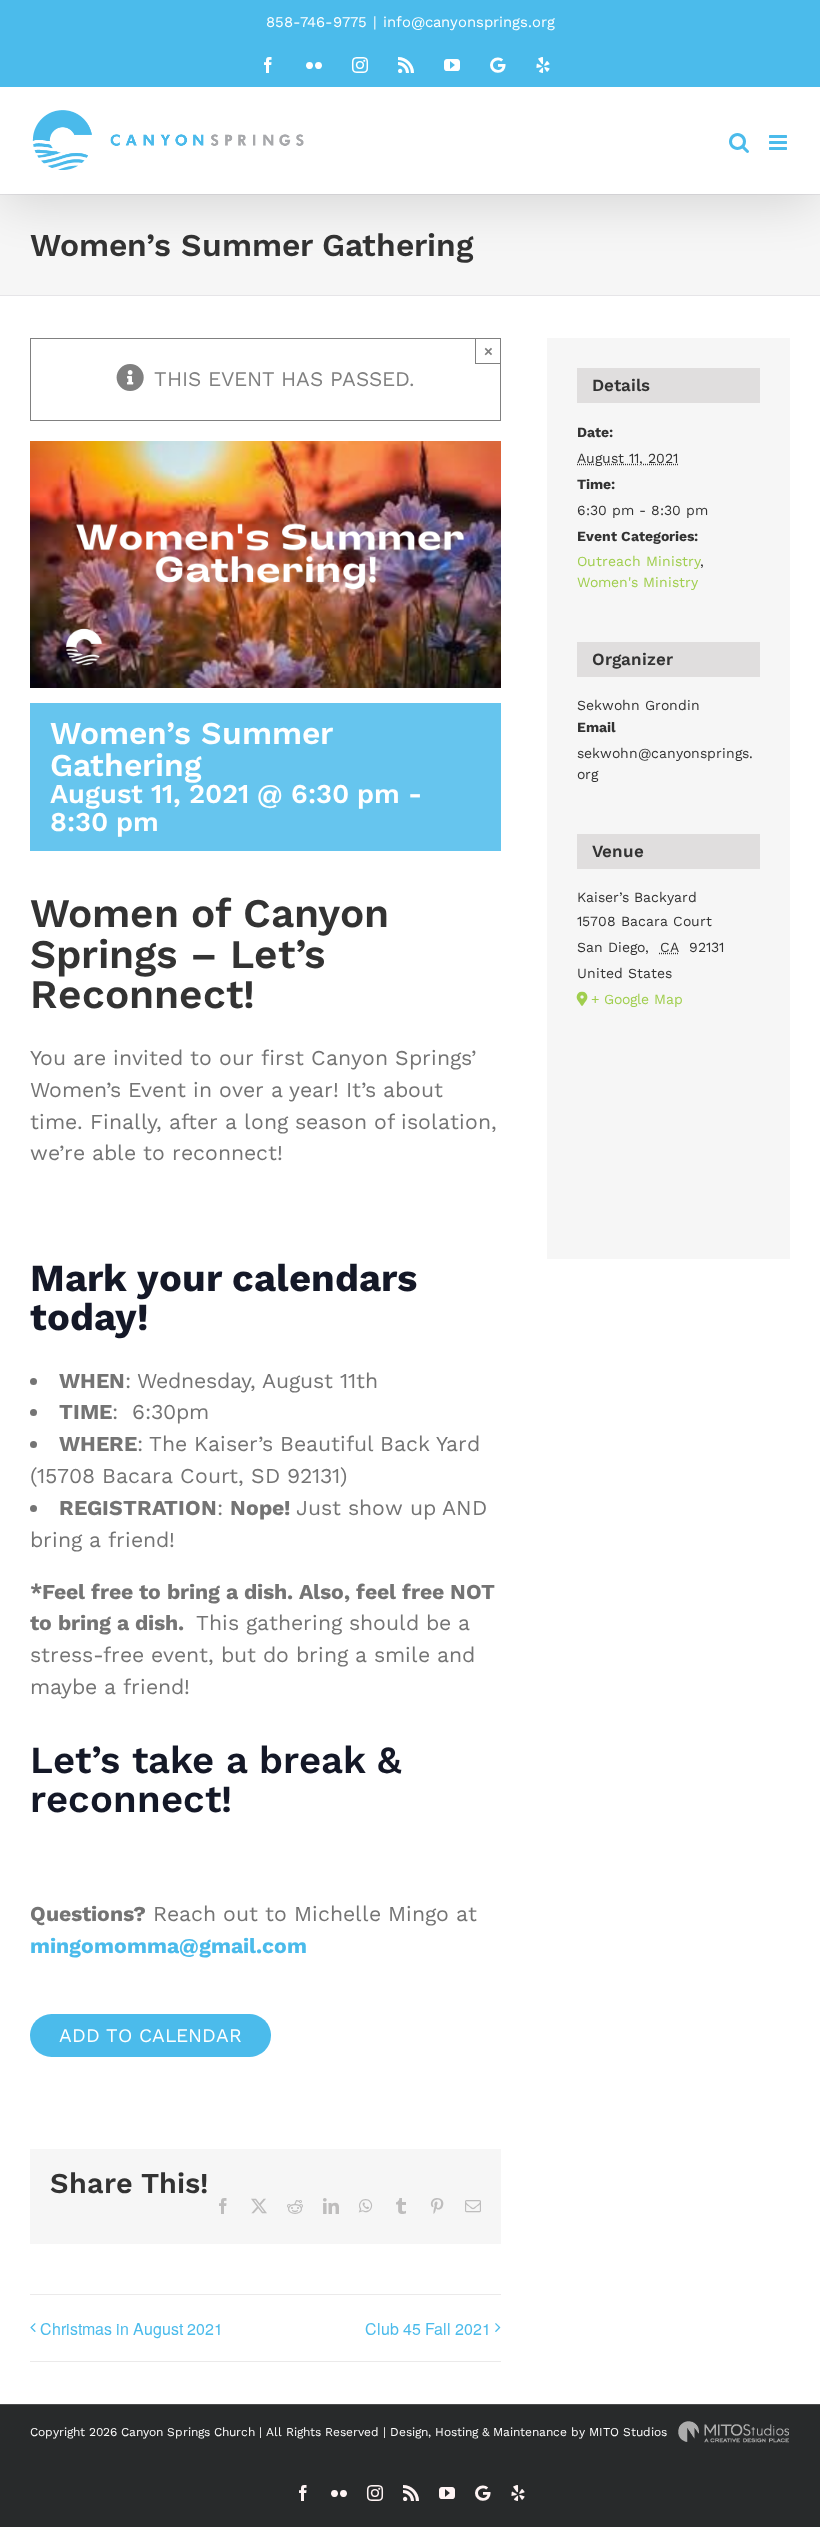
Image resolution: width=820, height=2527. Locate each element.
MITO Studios (630, 2432)
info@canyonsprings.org (469, 22)
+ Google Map (637, 999)
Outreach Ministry (638, 561)
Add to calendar (150, 2035)
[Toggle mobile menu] (779, 142)
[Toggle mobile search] (739, 142)
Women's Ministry (637, 582)
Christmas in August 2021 (131, 2328)
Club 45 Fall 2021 (428, 2328)
